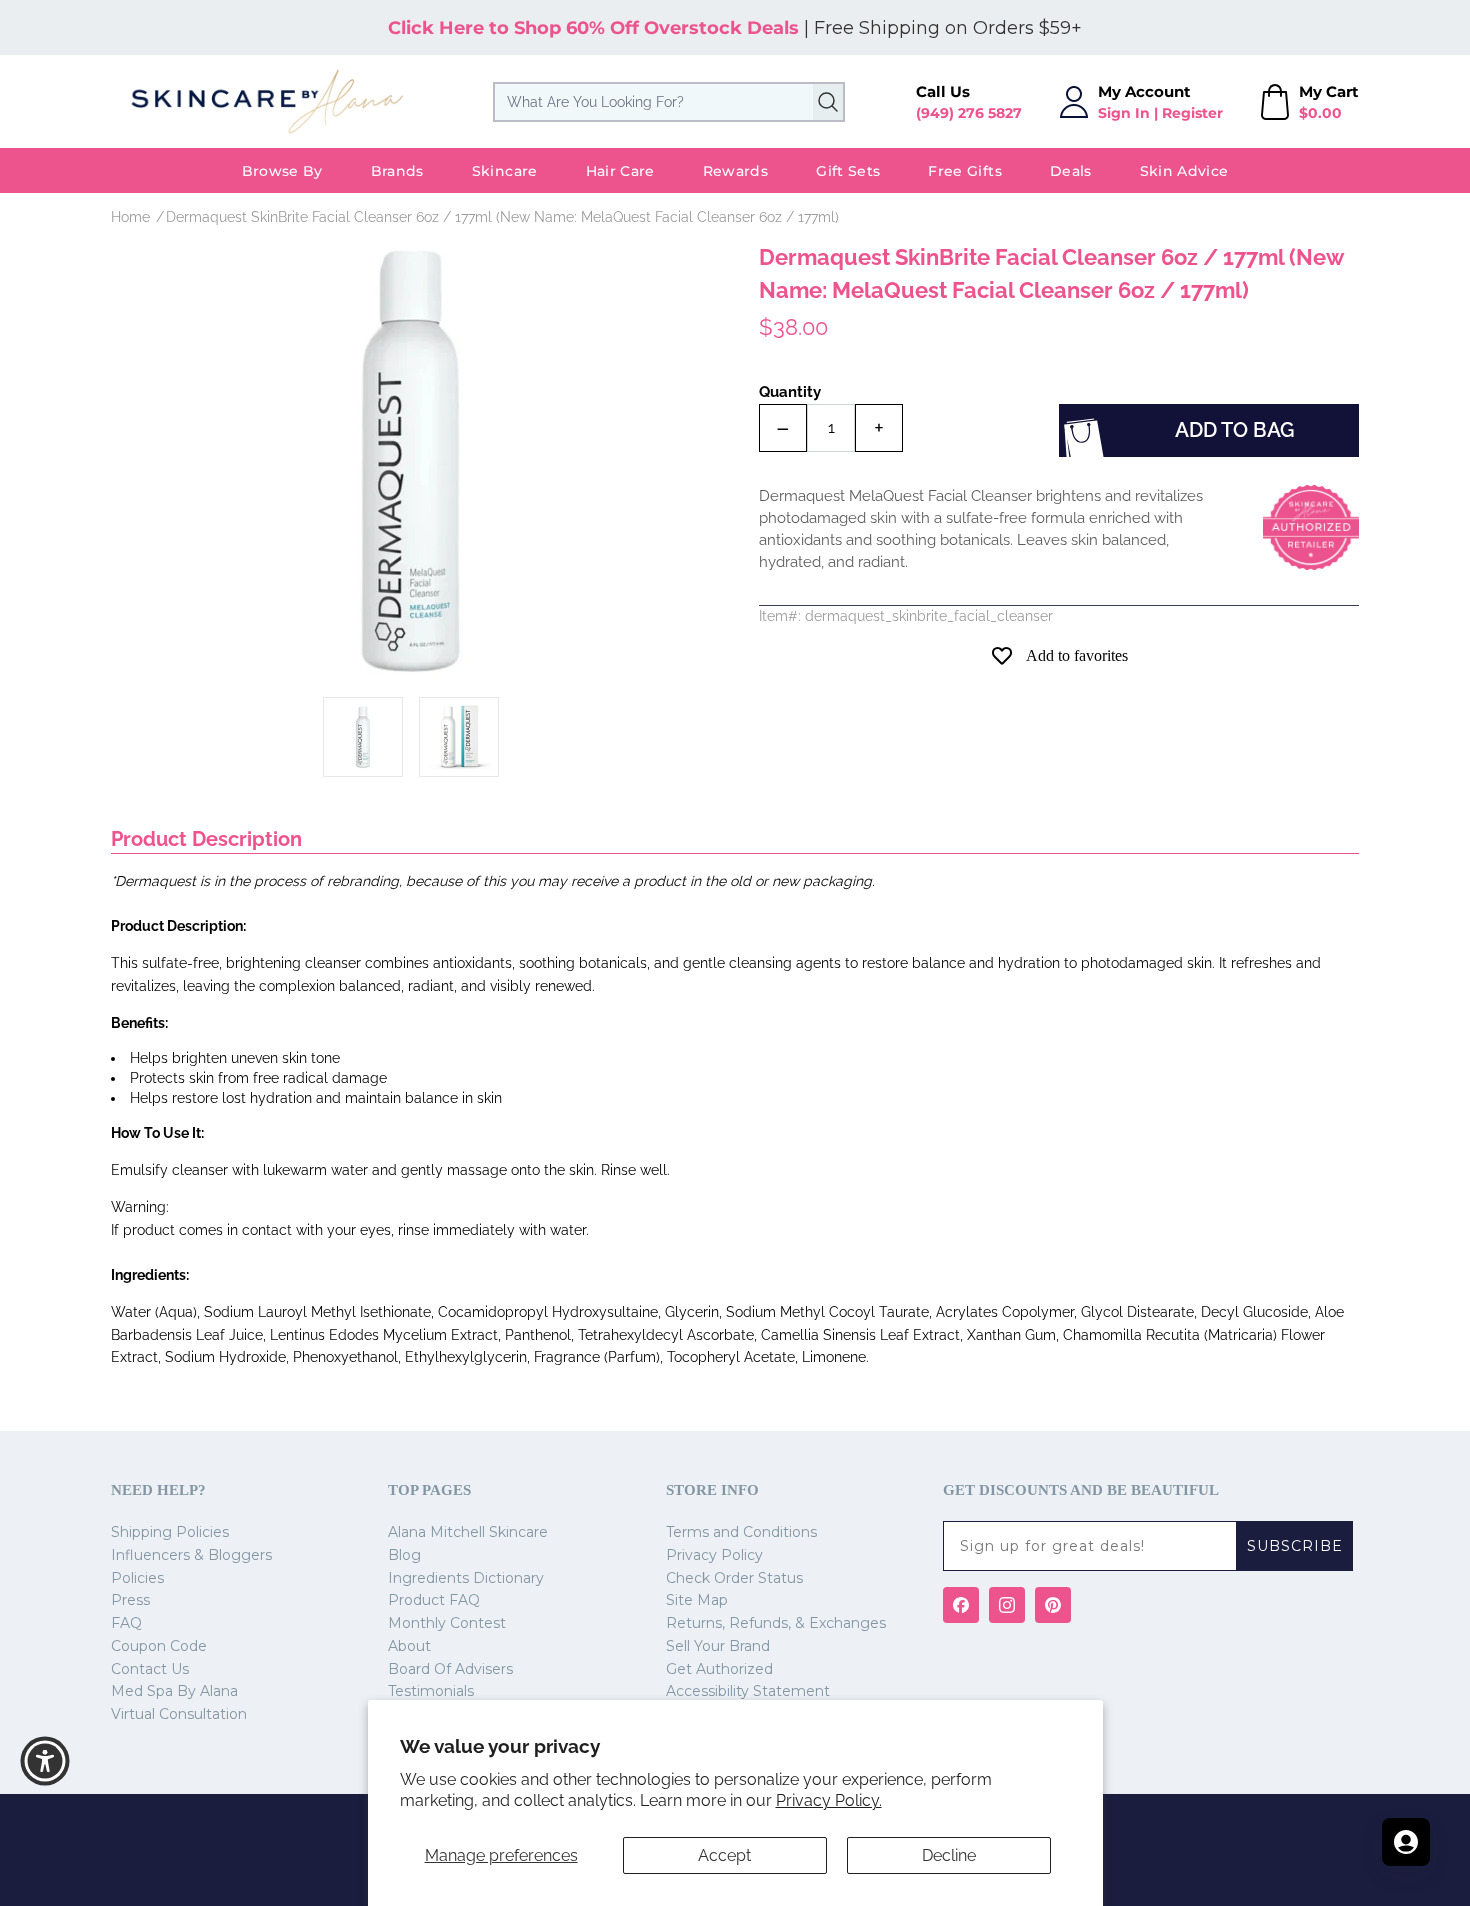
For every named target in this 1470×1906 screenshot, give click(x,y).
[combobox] (669, 102)
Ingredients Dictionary (466, 1578)
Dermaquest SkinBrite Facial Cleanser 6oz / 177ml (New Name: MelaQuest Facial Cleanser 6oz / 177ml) (502, 217)
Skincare (505, 171)
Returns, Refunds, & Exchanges (776, 1623)
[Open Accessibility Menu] (45, 1761)
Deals (1071, 171)
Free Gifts (965, 171)
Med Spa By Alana (174, 1691)
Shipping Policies (170, 1532)
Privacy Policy (714, 1555)
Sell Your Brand (718, 1646)
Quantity (790, 392)
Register (1192, 113)
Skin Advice (1184, 171)
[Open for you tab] (1406, 1842)
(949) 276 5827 (969, 113)
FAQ (126, 1623)
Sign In (1124, 113)
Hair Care (620, 171)
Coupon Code (159, 1646)
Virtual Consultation (179, 1714)
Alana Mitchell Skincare (468, 1532)
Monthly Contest (447, 1623)
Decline (949, 1855)
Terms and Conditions (741, 1532)
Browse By (282, 171)
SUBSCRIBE (1295, 1546)
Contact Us (150, 1669)
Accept (724, 1855)
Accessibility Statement (748, 1691)
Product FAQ (434, 1600)
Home (130, 217)
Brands (397, 171)
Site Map (697, 1600)
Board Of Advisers (450, 1669)
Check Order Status (734, 1578)
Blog (404, 1555)
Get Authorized (719, 1669)
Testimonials (431, 1691)
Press (130, 1600)
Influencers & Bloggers (191, 1555)
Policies (137, 1578)
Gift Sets (848, 171)
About (409, 1646)
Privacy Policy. (829, 1800)
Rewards (735, 171)
